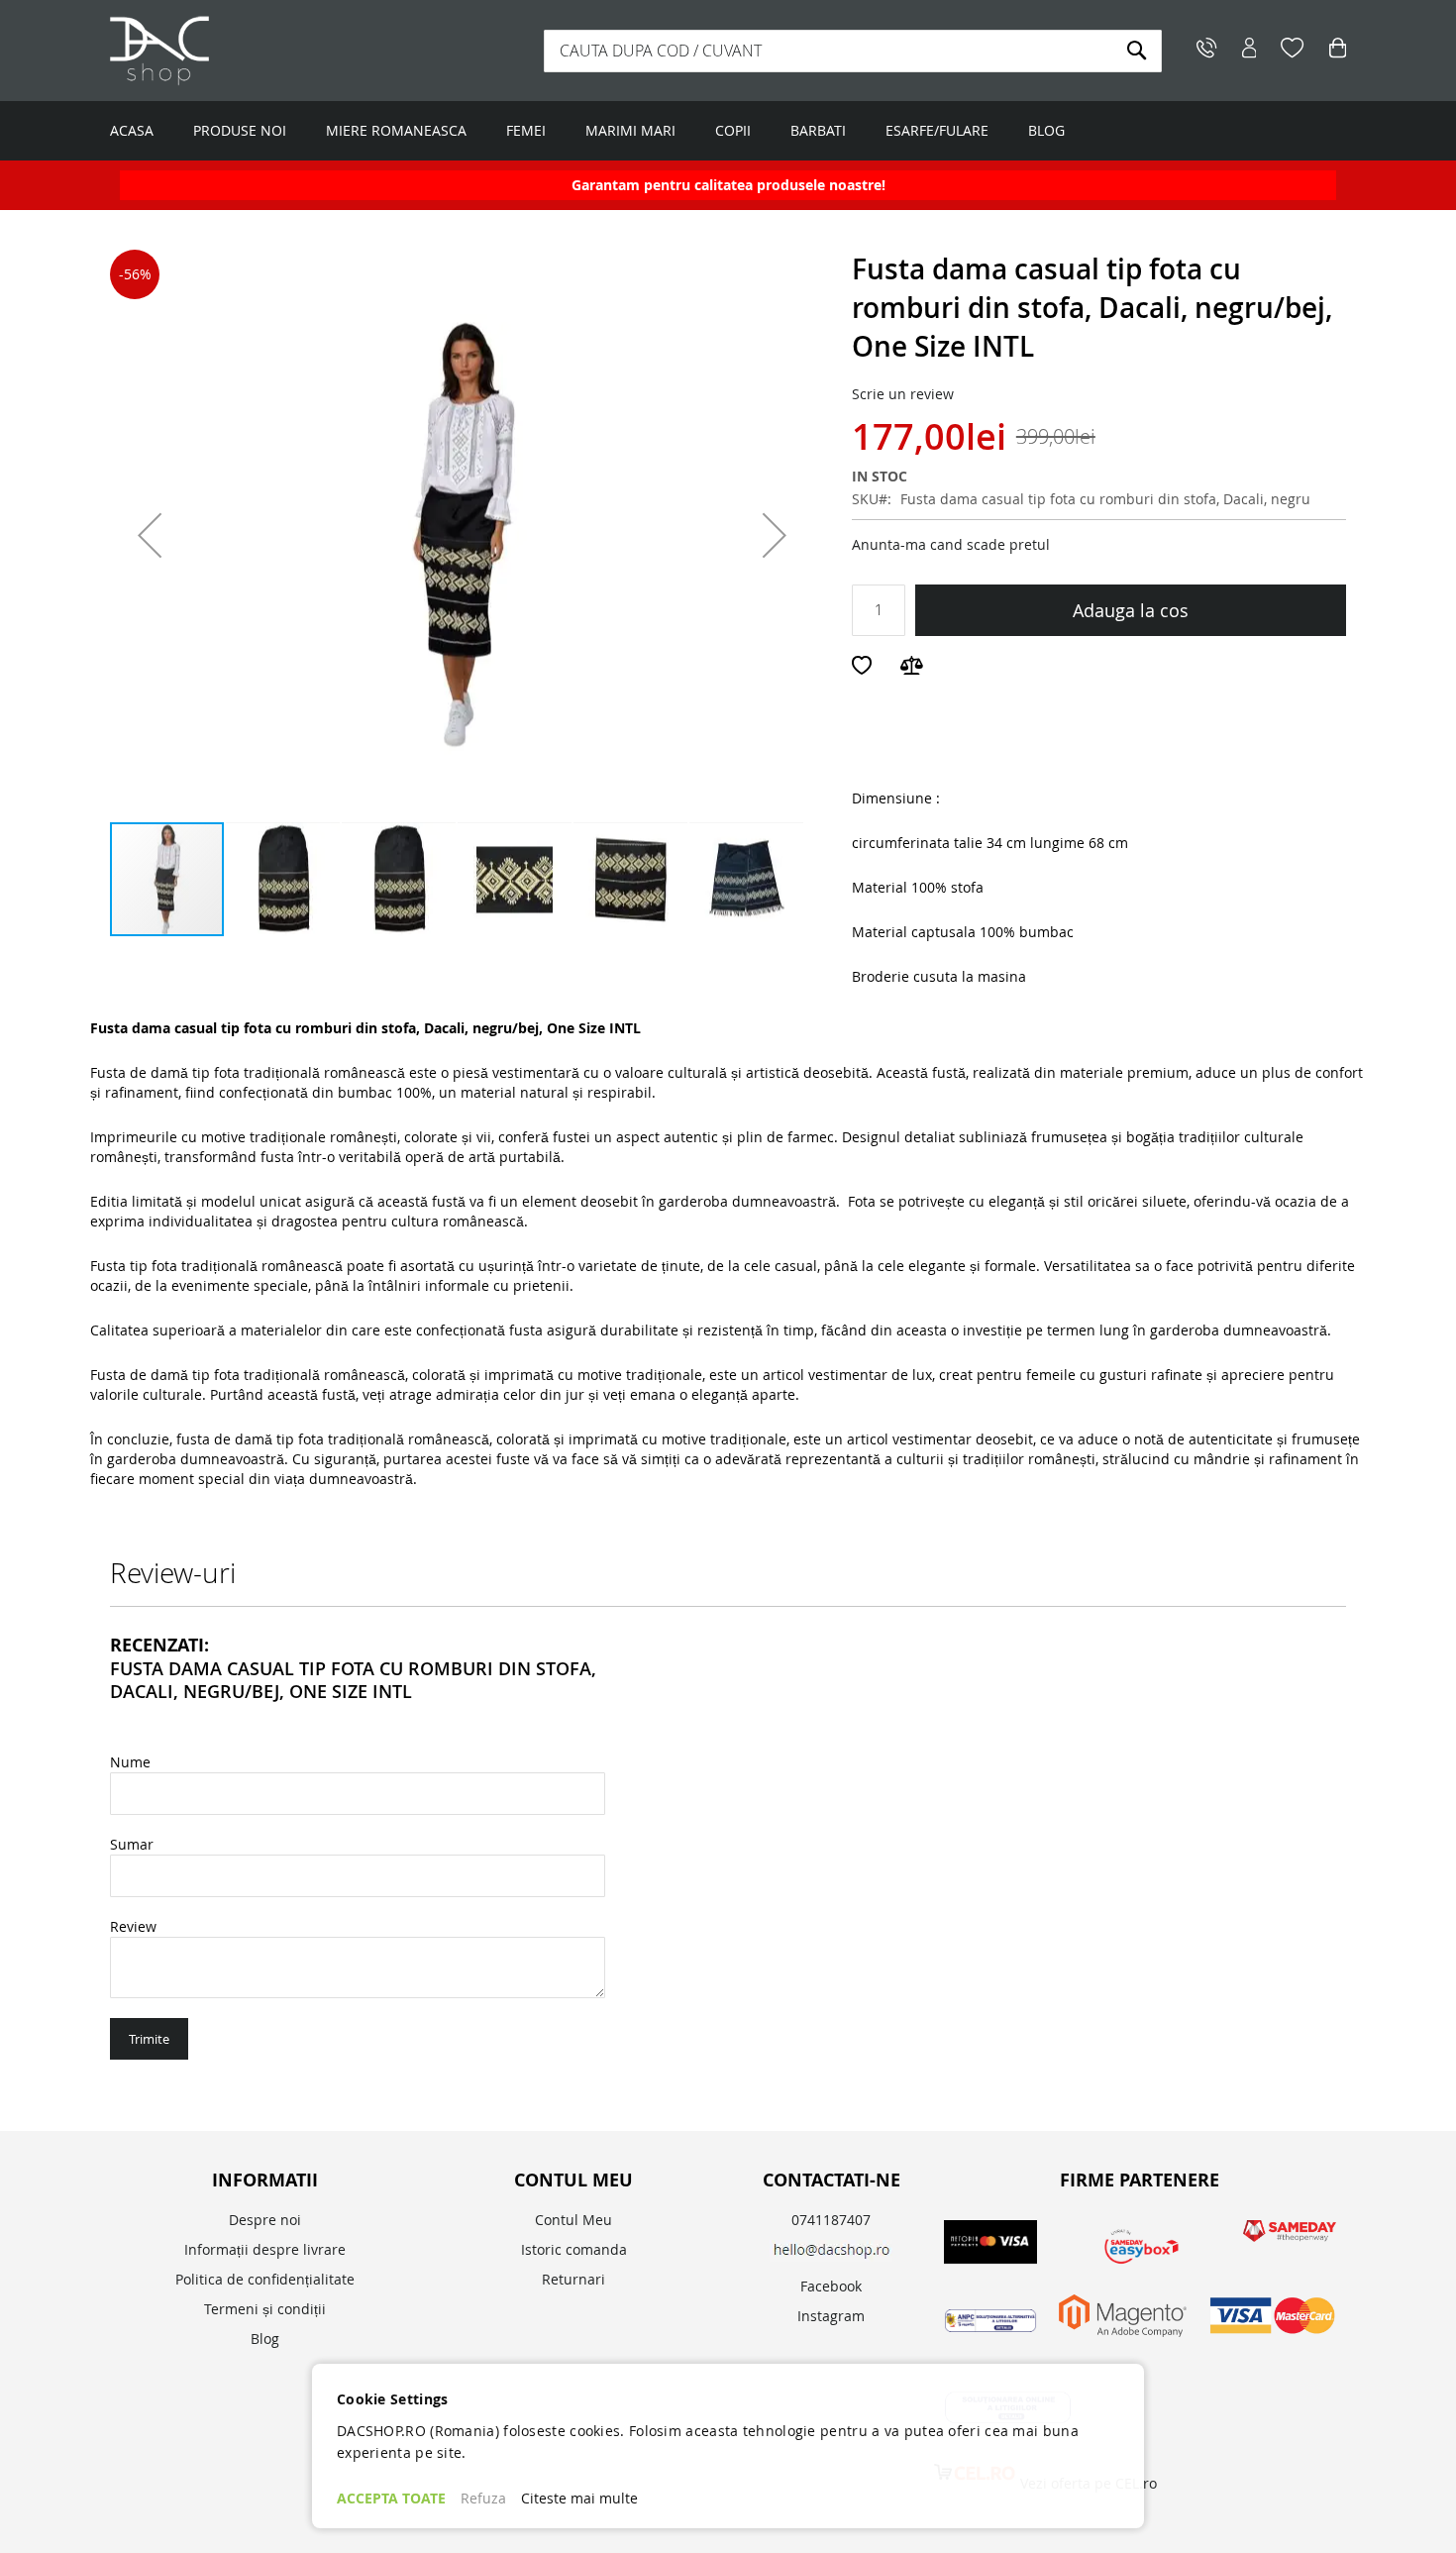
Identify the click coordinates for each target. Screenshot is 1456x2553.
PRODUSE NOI (240, 130)
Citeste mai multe (579, 2498)
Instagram (831, 2316)
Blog (265, 2339)
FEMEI (526, 130)
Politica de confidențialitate (265, 2279)
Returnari (573, 2279)
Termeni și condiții (265, 2309)
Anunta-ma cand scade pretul (951, 544)
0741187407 (831, 2220)
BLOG (1046, 130)
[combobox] (853, 51)
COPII (733, 130)
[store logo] (234, 51)
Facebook (831, 2286)
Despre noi (265, 2220)
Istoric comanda (574, 2249)
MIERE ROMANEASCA (396, 130)
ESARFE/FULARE (937, 130)
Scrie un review (903, 394)
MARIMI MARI (630, 130)
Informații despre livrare (265, 2249)
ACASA (132, 130)
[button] (150, 535)
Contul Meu (573, 2220)
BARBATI (818, 130)
